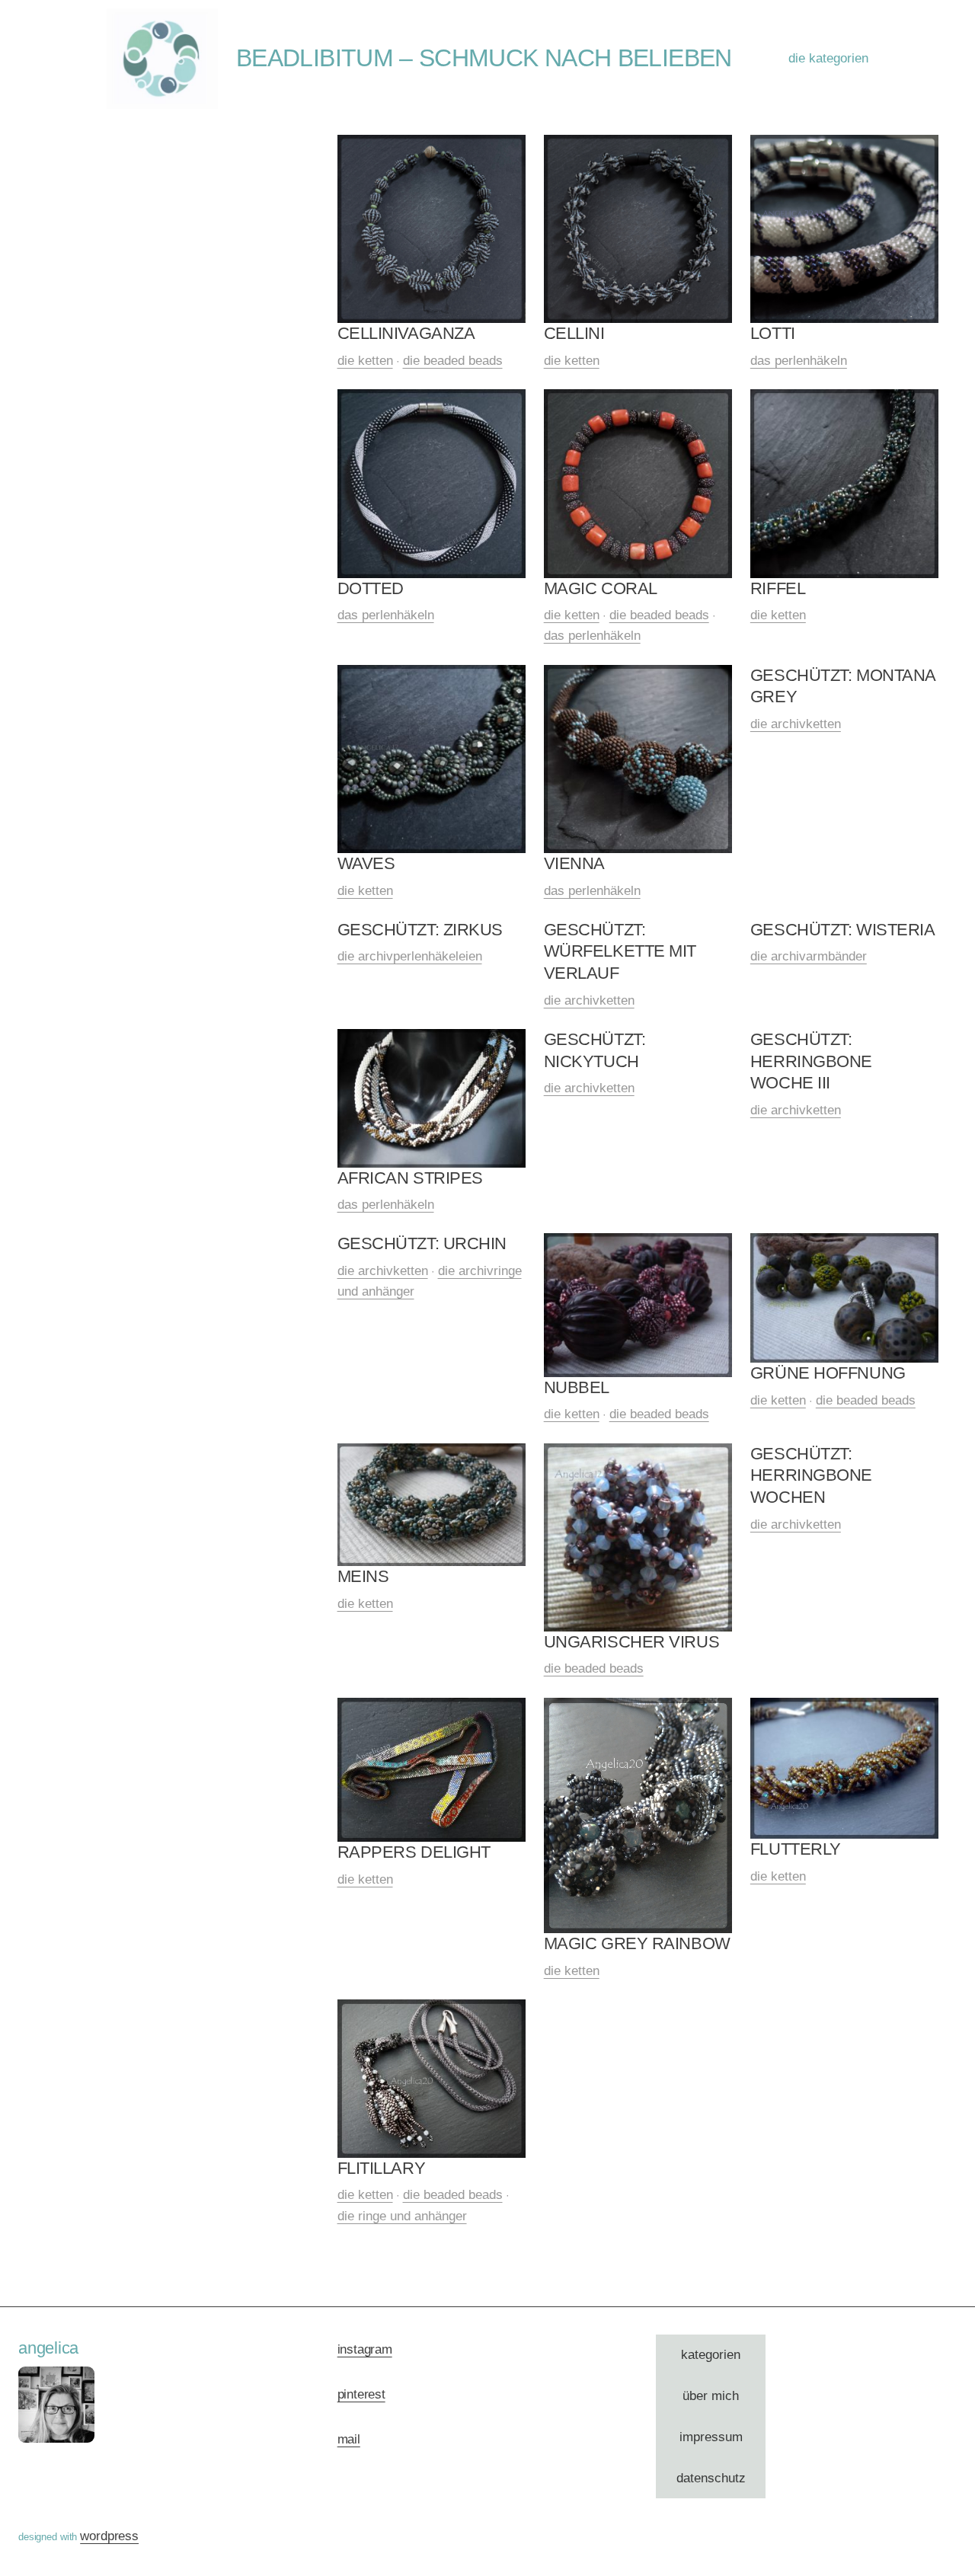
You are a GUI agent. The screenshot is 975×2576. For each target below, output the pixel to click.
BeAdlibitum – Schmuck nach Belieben (484, 58)
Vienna (574, 863)
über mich (711, 2396)
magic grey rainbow (637, 1943)
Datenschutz (711, 2478)
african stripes (410, 1178)
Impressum (711, 2437)
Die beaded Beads (453, 361)
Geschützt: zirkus (420, 930)
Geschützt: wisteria (843, 930)
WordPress (109, 2536)
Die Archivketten (796, 724)
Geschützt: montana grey (843, 686)
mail (349, 2439)
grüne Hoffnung (828, 1373)
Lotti (773, 333)
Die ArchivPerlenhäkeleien (410, 956)
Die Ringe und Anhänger (402, 2216)
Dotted (371, 588)
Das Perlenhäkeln (799, 361)
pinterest (361, 2394)
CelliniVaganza (406, 333)
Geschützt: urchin (422, 1243)
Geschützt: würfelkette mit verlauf (620, 951)
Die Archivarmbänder (809, 956)
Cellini (574, 333)
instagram (365, 2349)
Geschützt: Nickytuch (595, 1050)
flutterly (796, 1849)
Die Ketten (365, 361)
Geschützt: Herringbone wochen (811, 1475)
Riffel (778, 588)
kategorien (711, 2355)
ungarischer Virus (632, 1642)
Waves (366, 863)
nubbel (577, 1387)
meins (363, 1576)
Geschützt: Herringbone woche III (811, 1061)
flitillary (382, 2168)
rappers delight (414, 1852)
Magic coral (601, 588)
